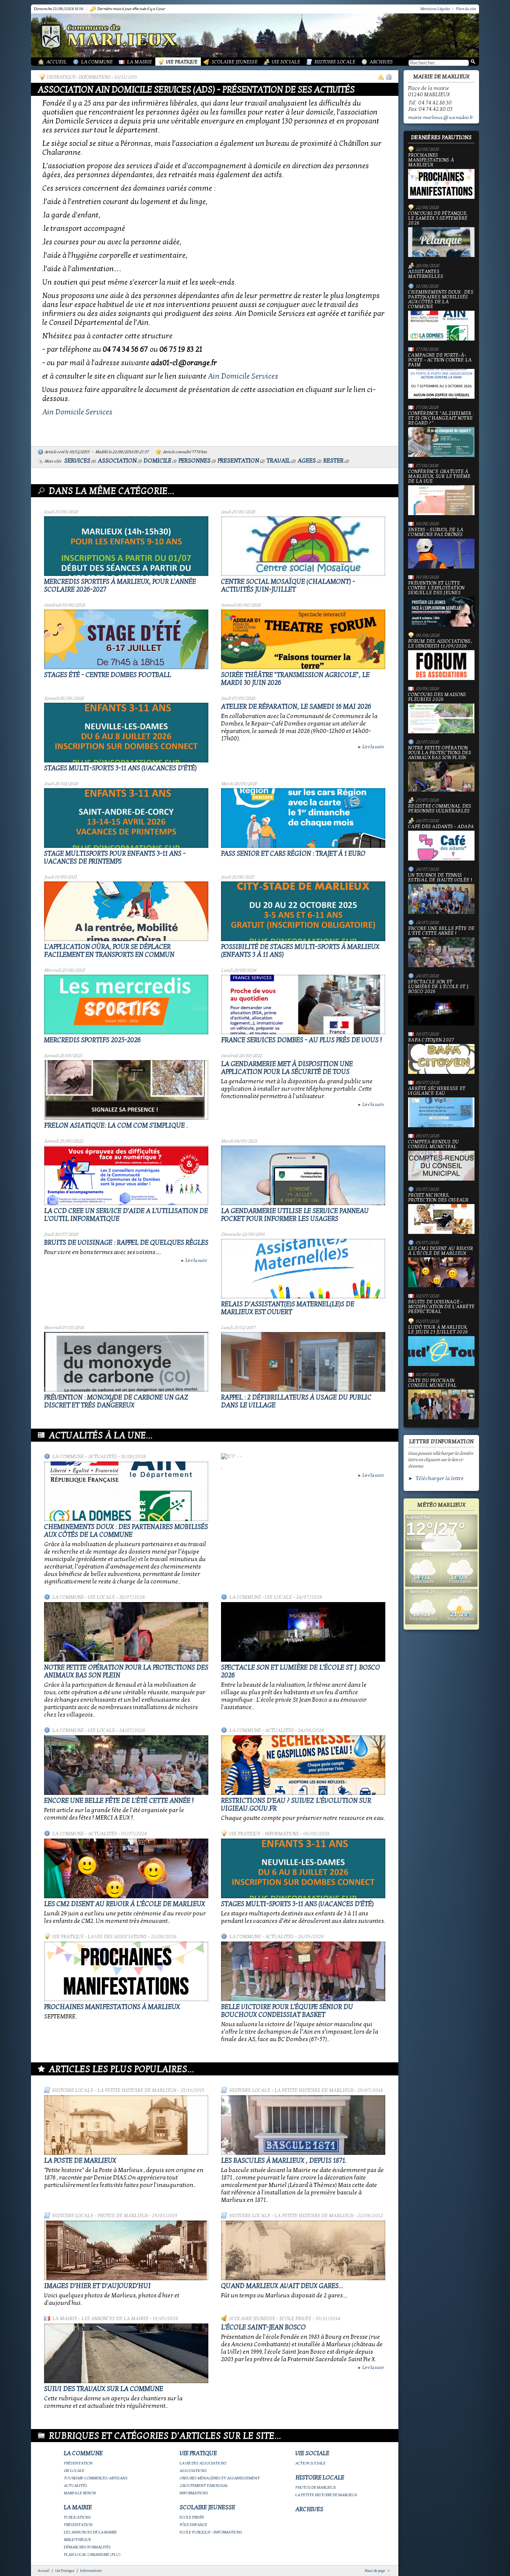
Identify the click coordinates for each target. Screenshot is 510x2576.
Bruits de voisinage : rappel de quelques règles (126, 1243)
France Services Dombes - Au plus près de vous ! (301, 1040)
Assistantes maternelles (426, 274)
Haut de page (375, 2571)
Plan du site (466, 9)
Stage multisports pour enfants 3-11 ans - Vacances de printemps (115, 858)
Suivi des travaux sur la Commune (104, 2389)
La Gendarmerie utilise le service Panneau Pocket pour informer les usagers (295, 1215)
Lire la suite (371, 747)
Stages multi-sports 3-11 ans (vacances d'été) (120, 768)
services (77, 461)
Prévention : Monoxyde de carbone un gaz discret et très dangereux (116, 1401)
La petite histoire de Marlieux (137, 2090)
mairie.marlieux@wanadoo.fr (441, 117)
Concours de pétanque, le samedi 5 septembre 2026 (438, 219)
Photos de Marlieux (123, 2216)
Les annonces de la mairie (115, 2319)
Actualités (102, 1457)
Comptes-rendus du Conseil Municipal (433, 1145)
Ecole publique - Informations (211, 2532)
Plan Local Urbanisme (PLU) (92, 2555)
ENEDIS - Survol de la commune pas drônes (436, 532)
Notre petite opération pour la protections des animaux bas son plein (440, 753)
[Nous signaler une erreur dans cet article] (381, 77)
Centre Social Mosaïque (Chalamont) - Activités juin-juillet (288, 586)
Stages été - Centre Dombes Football (108, 675)
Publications (77, 2517)
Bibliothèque (77, 2540)
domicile (158, 461)
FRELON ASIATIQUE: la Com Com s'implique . (116, 1126)
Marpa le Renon (80, 2493)
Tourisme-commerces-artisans (96, 2478)
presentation (238, 461)
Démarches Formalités (87, 2547)
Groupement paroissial (204, 2486)
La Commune (97, 62)
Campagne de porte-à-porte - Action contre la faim (440, 360)
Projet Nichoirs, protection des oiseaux (438, 1198)
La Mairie (139, 62)
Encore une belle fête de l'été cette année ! (119, 1801)
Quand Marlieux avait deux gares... (282, 2286)
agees (307, 461)
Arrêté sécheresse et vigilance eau (437, 1091)
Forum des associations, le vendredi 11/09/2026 (440, 644)
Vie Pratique (182, 62)
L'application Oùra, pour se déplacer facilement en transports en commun (109, 951)
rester (333, 461)
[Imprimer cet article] (389, 77)
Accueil (57, 62)
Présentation (78, 2463)
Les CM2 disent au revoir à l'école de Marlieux (125, 1904)
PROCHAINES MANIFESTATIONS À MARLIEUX (112, 2007)
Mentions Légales (435, 9)
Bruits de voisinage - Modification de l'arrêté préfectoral (441, 1307)
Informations (95, 77)
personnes (195, 461)
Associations (193, 2471)
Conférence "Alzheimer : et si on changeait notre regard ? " (441, 419)
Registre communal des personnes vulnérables (440, 809)
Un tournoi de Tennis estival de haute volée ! (440, 878)
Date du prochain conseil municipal (432, 1383)
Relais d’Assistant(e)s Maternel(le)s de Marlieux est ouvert (288, 1308)
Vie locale (102, 1597)
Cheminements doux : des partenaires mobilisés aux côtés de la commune (126, 1531)
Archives (381, 62)
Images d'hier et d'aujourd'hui (97, 2286)
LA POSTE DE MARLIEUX (80, 2161)
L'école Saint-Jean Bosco (263, 2327)
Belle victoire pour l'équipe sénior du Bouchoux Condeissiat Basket (287, 2011)
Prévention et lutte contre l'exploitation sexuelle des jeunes (436, 588)
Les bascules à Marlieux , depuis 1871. (284, 2161)
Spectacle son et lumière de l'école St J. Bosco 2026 (439, 987)
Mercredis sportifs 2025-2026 (92, 1040)
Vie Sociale (286, 62)
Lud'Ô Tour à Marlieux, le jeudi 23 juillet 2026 (438, 1330)
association (117, 461)
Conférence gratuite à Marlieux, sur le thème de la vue (439, 477)
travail (278, 461)
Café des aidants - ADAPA (441, 827)
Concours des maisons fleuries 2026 (437, 697)
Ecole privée (295, 2319)
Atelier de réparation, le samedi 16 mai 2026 (296, 707)
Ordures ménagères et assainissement (220, 2478)
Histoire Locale (335, 62)
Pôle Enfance (193, 2525)
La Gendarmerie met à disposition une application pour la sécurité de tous (287, 1068)
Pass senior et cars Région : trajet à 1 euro (293, 854)
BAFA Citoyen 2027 (431, 1040)
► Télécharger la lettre (436, 1478)
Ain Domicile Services (243, 376)
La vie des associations (117, 1937)
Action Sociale (310, 2463)
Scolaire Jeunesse (235, 62)
